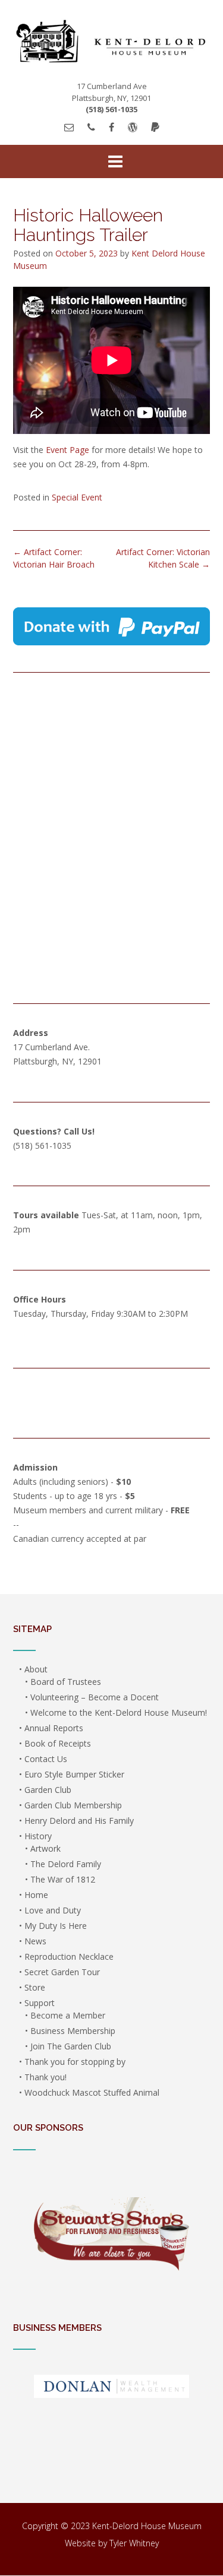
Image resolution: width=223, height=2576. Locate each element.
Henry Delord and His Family (79, 1821)
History (38, 1836)
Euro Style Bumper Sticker (74, 1774)
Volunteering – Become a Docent (95, 1697)
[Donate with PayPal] (155, 127)
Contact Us (46, 1759)
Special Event (77, 497)
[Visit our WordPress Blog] (133, 127)
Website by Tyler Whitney (112, 2543)
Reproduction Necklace (69, 1956)
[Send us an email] (69, 127)
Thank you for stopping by (75, 2062)
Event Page (67, 450)
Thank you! (45, 2077)
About (36, 1669)
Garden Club (48, 1790)
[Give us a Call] (91, 127)
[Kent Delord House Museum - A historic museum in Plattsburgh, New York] (111, 41)
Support (40, 2003)
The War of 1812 (63, 1879)
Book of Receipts (58, 1743)
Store (35, 1987)
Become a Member (68, 2015)
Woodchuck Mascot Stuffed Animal (92, 2092)
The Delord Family (66, 1864)
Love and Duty (53, 1910)
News (35, 1941)
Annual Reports (54, 1728)
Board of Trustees (66, 1682)
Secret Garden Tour (62, 1972)
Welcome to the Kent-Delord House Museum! (119, 1712)
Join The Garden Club (71, 2046)
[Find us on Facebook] (111, 127)
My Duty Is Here (56, 1926)
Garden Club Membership (73, 1805)
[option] (111, 2236)
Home (36, 1895)
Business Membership (73, 2031)
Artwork (45, 1848)
